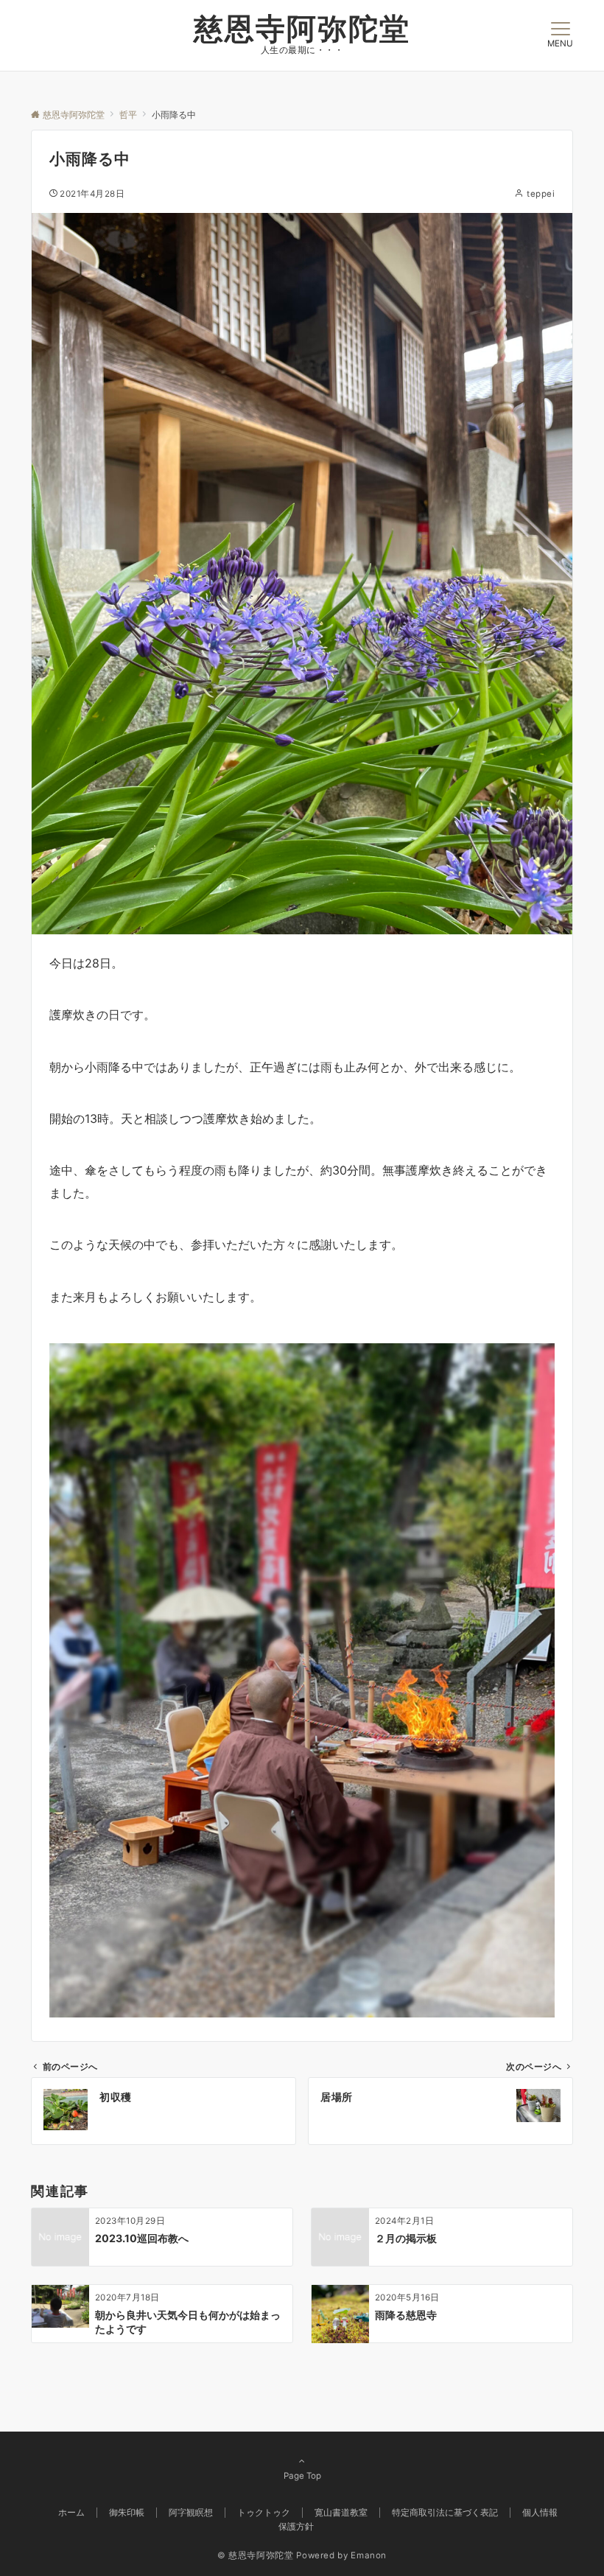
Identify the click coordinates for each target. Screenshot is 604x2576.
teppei (541, 194)
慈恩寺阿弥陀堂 (302, 28)
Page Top (302, 2476)
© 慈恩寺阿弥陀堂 (256, 2555)
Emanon (369, 2555)
